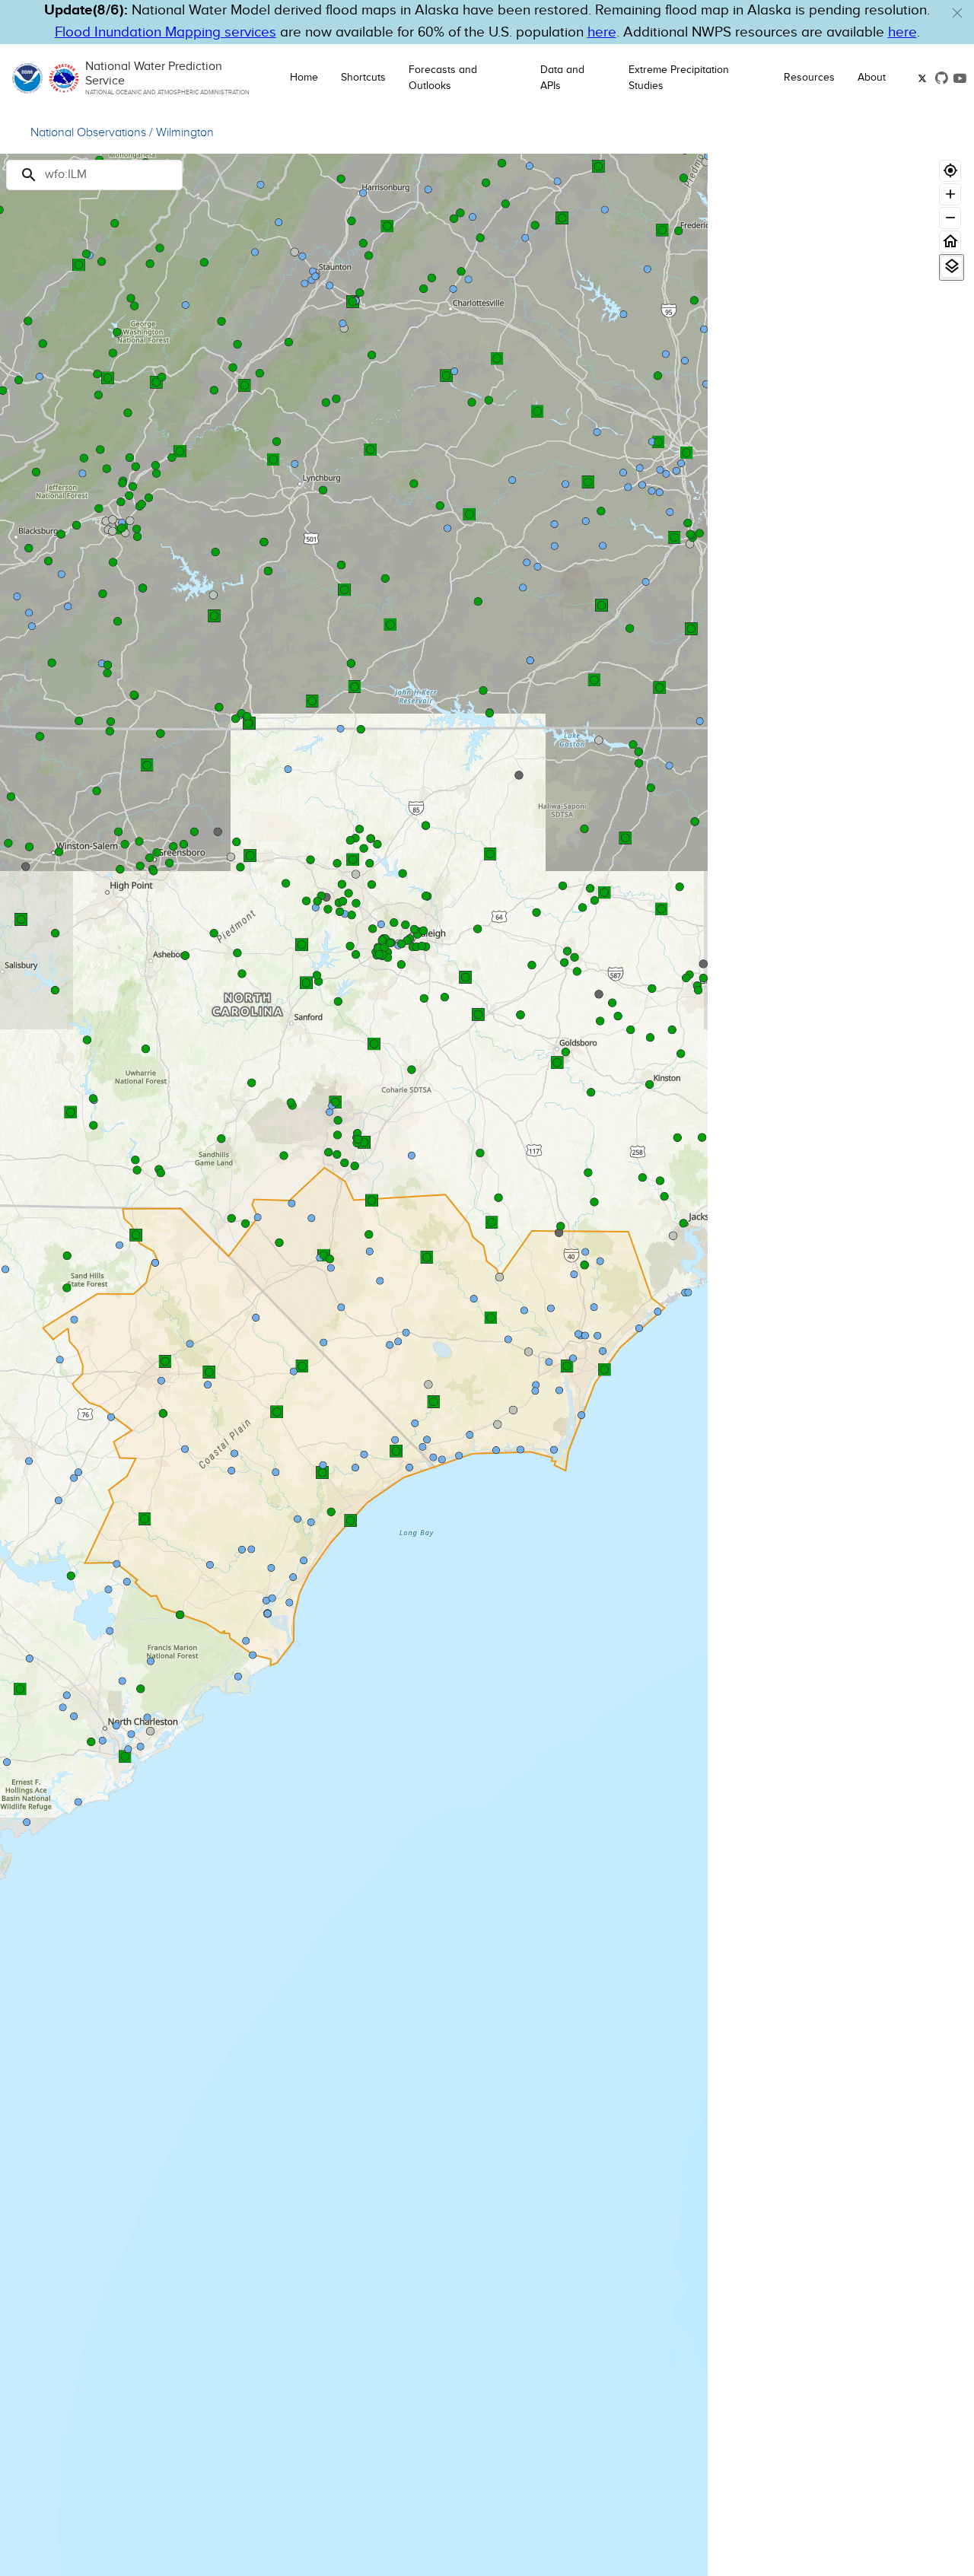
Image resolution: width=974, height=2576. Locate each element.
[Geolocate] (950, 171)
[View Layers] (952, 267)
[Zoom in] (950, 194)
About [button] (872, 78)
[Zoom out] (950, 218)
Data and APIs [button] (562, 78)
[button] (957, 13)
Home (304, 78)
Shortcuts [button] (363, 78)
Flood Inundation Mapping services (166, 32)
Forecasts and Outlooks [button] (443, 78)
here (602, 32)
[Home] (950, 242)
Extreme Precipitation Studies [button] (679, 78)
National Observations (88, 133)
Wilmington (185, 133)
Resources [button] (809, 78)
